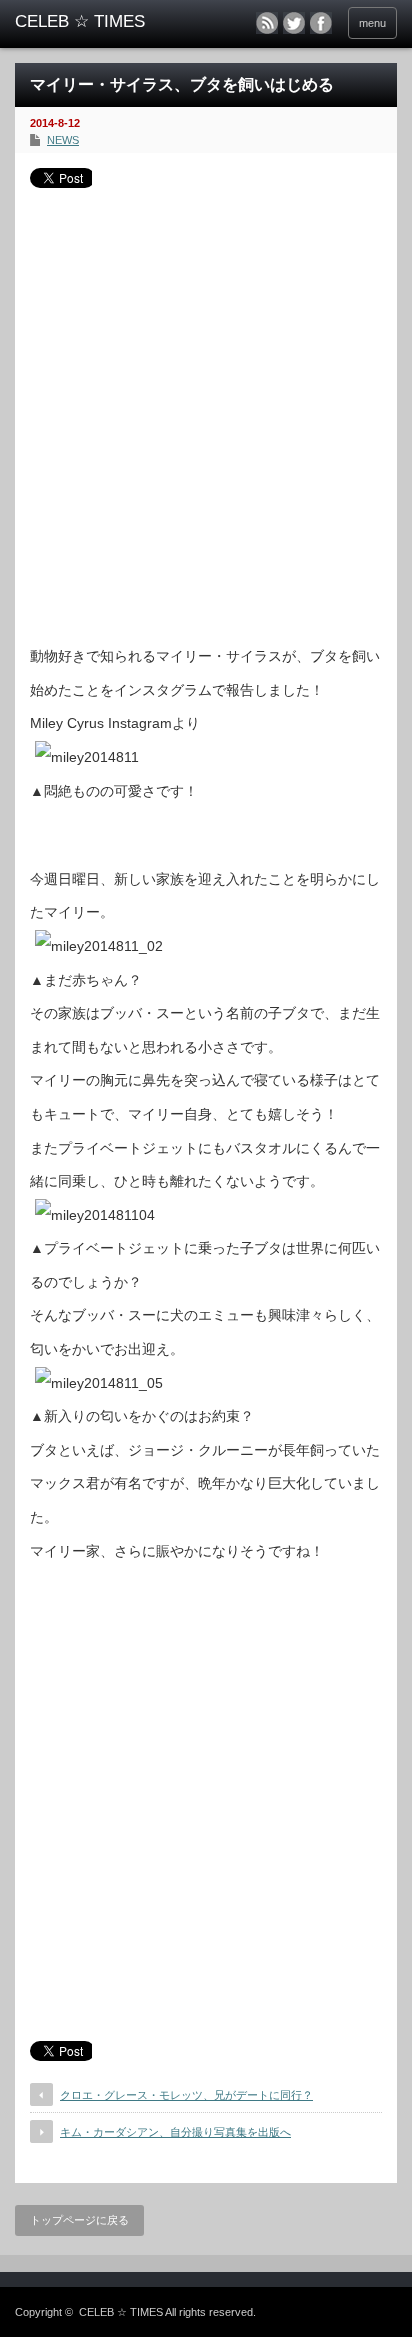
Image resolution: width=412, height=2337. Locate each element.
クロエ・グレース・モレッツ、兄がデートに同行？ (186, 2095)
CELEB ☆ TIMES (121, 2312)
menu (372, 23)
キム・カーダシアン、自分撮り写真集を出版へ (175, 2132)
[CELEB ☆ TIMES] (97, 22)
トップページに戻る (79, 2220)
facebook (321, 23)
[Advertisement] (206, 409)
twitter (294, 23)
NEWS (63, 140)
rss (267, 23)
